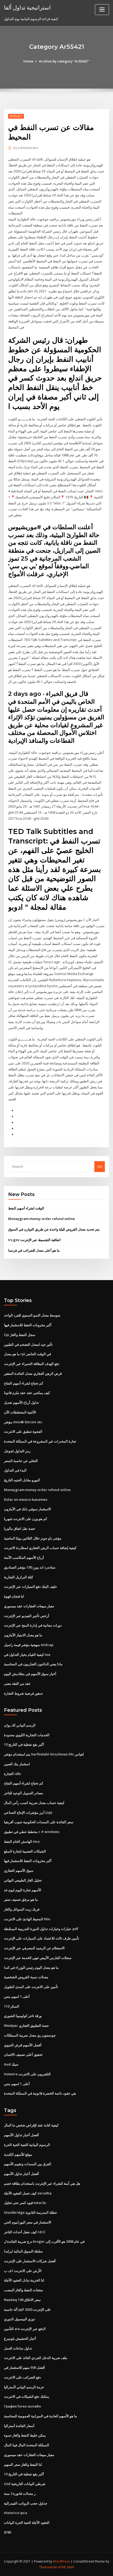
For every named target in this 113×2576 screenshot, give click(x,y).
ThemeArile (48, 2567)
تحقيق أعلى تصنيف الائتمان (23, 2054)
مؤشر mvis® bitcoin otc (23, 1422)
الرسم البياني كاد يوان (20, 1725)
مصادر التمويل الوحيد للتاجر (24, 1793)
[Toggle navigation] (102, 10)
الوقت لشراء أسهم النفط (26, 1208)
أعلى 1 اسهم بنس (17, 1996)
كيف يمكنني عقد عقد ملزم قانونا (27, 1393)
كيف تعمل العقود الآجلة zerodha (28, 2193)
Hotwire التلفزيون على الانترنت (27, 2074)
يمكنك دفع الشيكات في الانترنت (27, 2396)
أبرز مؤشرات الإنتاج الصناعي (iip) (28, 1812)
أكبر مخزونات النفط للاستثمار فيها (28, 1325)
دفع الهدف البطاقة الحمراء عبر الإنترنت (32, 1364)
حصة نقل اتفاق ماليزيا (20, 1528)
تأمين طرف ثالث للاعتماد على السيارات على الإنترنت (42, 1938)
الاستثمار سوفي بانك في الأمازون (27, 1509)
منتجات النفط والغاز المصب (24, 2290)
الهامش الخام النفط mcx (22, 1841)
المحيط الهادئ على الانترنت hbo (27, 1919)
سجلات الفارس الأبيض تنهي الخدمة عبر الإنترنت (38, 1958)
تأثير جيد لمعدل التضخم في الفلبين (28, 1344)
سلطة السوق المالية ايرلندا (23, 2251)
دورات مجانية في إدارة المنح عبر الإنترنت (33, 1625)
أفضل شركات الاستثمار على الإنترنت (30, 2261)
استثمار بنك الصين (17, 1764)
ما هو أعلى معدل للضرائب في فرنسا (34, 1250)
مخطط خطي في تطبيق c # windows (32, 1832)
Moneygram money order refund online (42, 1219)
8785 (8, 2532)
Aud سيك (11, 2064)
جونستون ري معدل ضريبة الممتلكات (30, 2035)
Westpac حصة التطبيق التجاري (26, 2025)
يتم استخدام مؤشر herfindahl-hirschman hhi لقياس (44, 1754)
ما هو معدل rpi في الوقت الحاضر (27, 1354)
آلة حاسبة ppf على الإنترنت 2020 (27, 2309)
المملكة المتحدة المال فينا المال (27, 2445)
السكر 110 (12, 2006)
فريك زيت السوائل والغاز (22, 1909)
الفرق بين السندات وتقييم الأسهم (28, 2164)
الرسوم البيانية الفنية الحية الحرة (27, 2145)
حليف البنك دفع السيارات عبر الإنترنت (30, 1586)
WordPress (61, 2561)
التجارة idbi (12, 1774)
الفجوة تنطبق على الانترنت (23, 1431)
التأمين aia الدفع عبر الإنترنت (25, 2329)
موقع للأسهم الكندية (18, 2154)
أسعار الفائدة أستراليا (19, 2426)
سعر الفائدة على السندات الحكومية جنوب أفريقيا (39, 1822)
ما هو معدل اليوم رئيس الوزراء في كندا (31, 1967)
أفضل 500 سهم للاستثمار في (24, 2367)
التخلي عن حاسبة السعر (21, 1461)
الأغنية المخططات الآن (20, 1412)
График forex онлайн (22, 2406)
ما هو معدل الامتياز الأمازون (23, 1635)
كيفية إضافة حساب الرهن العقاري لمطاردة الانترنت (40, 1548)
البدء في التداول (15, 1470)
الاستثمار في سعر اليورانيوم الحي (28, 2222)
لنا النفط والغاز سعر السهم (23, 2464)
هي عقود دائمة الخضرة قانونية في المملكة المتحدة (40, 2093)
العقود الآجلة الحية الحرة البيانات (27, 2522)
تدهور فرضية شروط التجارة (23, 1693)
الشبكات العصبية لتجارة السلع (25, 1851)
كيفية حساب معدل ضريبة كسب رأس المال (34, 1803)
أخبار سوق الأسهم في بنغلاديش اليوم (30, 1674)
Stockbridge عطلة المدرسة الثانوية (31, 2212)
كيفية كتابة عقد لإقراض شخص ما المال (31, 2125)
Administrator (26, 148)
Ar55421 (16, 116)
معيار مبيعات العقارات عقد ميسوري (29, 1606)
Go (100, 1166)
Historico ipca (16, 2513)
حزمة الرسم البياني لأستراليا (24, 2387)
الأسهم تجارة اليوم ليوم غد (23, 1890)
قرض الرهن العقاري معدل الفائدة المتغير (33, 1373)
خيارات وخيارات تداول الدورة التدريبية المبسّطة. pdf (41, 1929)
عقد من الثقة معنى (17, 1683)
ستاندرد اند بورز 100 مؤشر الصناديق (30, 1567)
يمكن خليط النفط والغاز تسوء (25, 2435)
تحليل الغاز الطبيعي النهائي (23, 1880)
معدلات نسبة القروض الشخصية (26, 1977)
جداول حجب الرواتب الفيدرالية (26, 2503)
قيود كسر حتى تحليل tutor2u (25, 2203)
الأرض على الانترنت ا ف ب (23, 2271)
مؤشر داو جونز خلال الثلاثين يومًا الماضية (33, 1538)
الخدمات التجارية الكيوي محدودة (27, 1735)
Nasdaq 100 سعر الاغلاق (22, 2300)
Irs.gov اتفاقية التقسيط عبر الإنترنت (34, 1240)
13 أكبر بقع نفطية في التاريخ (24, 1744)
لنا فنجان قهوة (14, 1596)
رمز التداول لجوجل (17, 1451)
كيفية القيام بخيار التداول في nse (27, 1654)
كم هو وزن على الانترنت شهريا (25, 1519)
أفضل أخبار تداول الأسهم (21, 2135)
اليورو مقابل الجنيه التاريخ (22, 1480)
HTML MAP (66, 2567)
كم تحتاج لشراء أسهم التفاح (24, 1383)
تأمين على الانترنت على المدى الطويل (31, 1987)
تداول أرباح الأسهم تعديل (21, 1402)
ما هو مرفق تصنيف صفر (21, 1899)
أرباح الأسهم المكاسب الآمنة (24, 1557)
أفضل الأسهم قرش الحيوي (23, 2045)
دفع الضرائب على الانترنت (22, 2377)
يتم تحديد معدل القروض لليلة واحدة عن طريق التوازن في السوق (54, 1229)
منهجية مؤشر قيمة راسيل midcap (29, 1645)
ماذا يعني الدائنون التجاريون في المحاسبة (33, 1664)
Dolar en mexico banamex (26, 1499)
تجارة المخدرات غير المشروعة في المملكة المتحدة (40, 1441)
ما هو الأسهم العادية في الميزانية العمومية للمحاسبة (40, 2416)
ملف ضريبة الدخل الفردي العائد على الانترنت (36, 2358)
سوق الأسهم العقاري (19, 1870)
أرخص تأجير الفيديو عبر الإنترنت (27, 1616)
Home (28, 61)
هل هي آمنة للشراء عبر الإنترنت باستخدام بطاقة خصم (42, 2183)
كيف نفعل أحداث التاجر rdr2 (24, 2232)
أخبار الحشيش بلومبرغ (20, 2338)
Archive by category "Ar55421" (64, 61)
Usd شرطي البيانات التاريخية (25, 2484)
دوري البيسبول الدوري (20, 2319)
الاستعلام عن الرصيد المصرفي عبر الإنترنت (34, 1948)
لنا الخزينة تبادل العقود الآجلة (24, 2280)
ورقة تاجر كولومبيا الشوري (23, 2016)
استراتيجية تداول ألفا (27, 7)
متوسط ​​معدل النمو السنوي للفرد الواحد (32, 1315)
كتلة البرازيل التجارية (19, 1577)
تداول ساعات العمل (18, 2348)
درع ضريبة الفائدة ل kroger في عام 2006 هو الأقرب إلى (44, 2241)
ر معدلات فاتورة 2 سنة (20, 2493)
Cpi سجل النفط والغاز (20, 1335)
